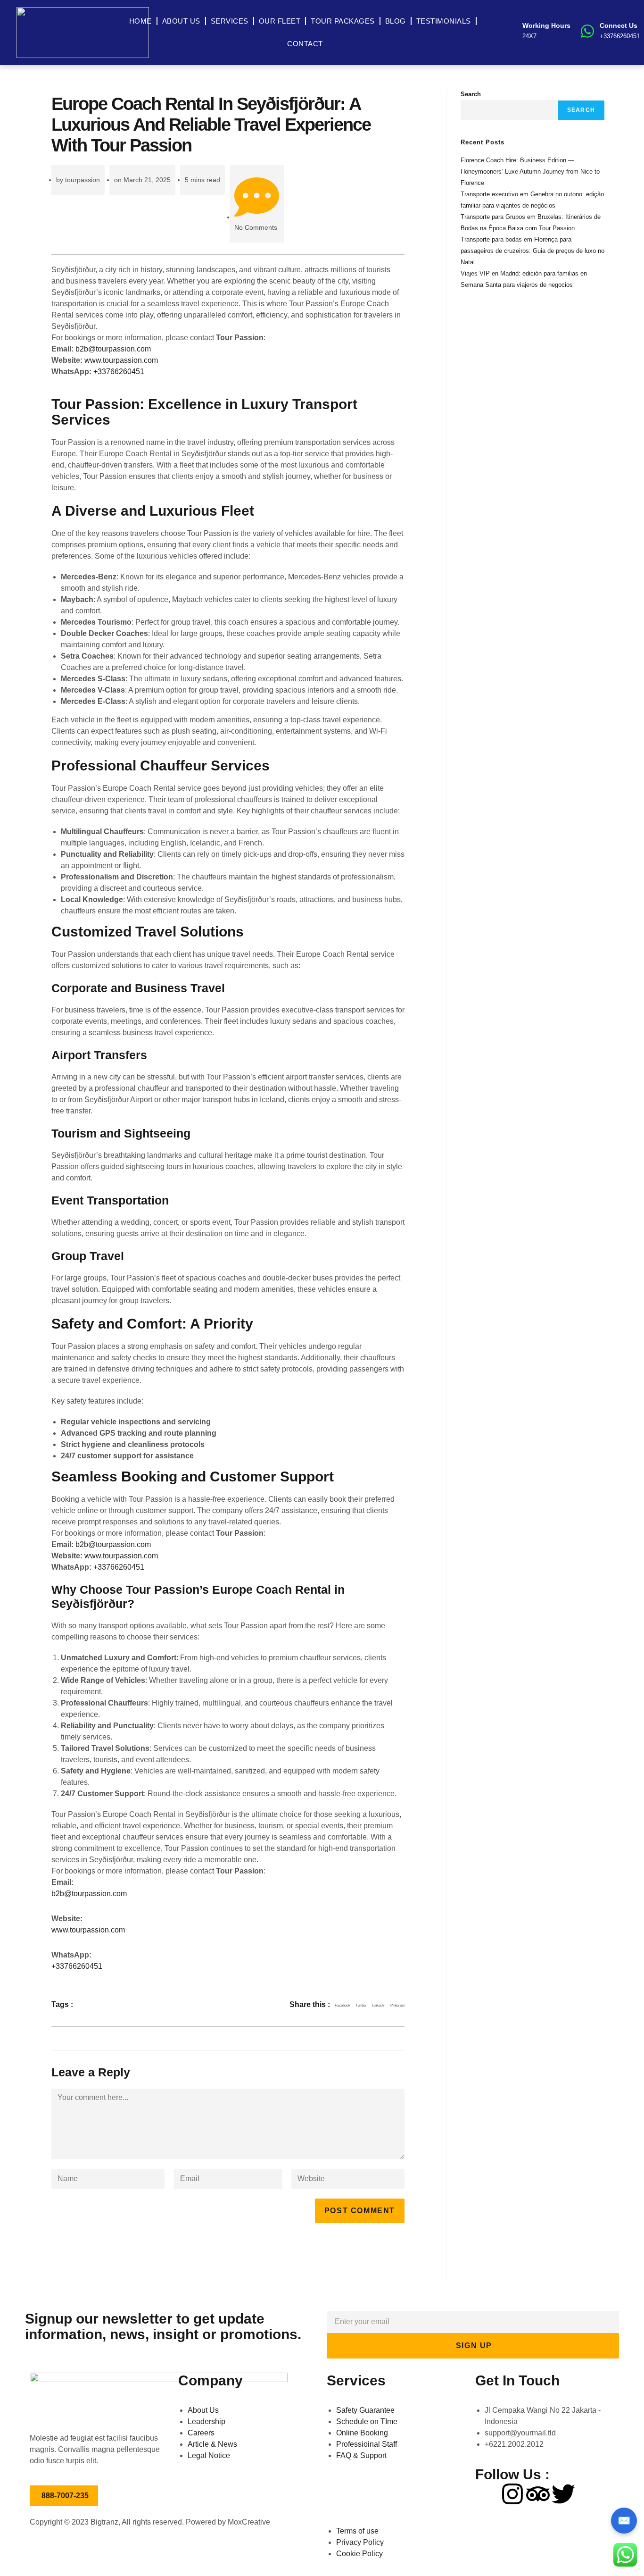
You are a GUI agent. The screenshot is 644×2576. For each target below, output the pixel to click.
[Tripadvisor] (538, 2494)
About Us (181, 21)
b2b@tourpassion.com (113, 349)
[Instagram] (512, 2494)
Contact (305, 44)
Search (471, 94)
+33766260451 (119, 372)
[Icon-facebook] (487, 2494)
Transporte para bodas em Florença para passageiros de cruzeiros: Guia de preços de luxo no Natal (533, 251)
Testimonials (444, 21)
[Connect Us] (587, 31)
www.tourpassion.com (121, 360)
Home (140, 21)
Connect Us (619, 25)
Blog (396, 21)
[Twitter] (563, 2494)
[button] (343, 2006)
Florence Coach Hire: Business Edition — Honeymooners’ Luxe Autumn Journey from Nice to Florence (530, 171)
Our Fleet (280, 21)
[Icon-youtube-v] (589, 2494)
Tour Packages (343, 21)
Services (230, 21)
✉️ (624, 2521)
